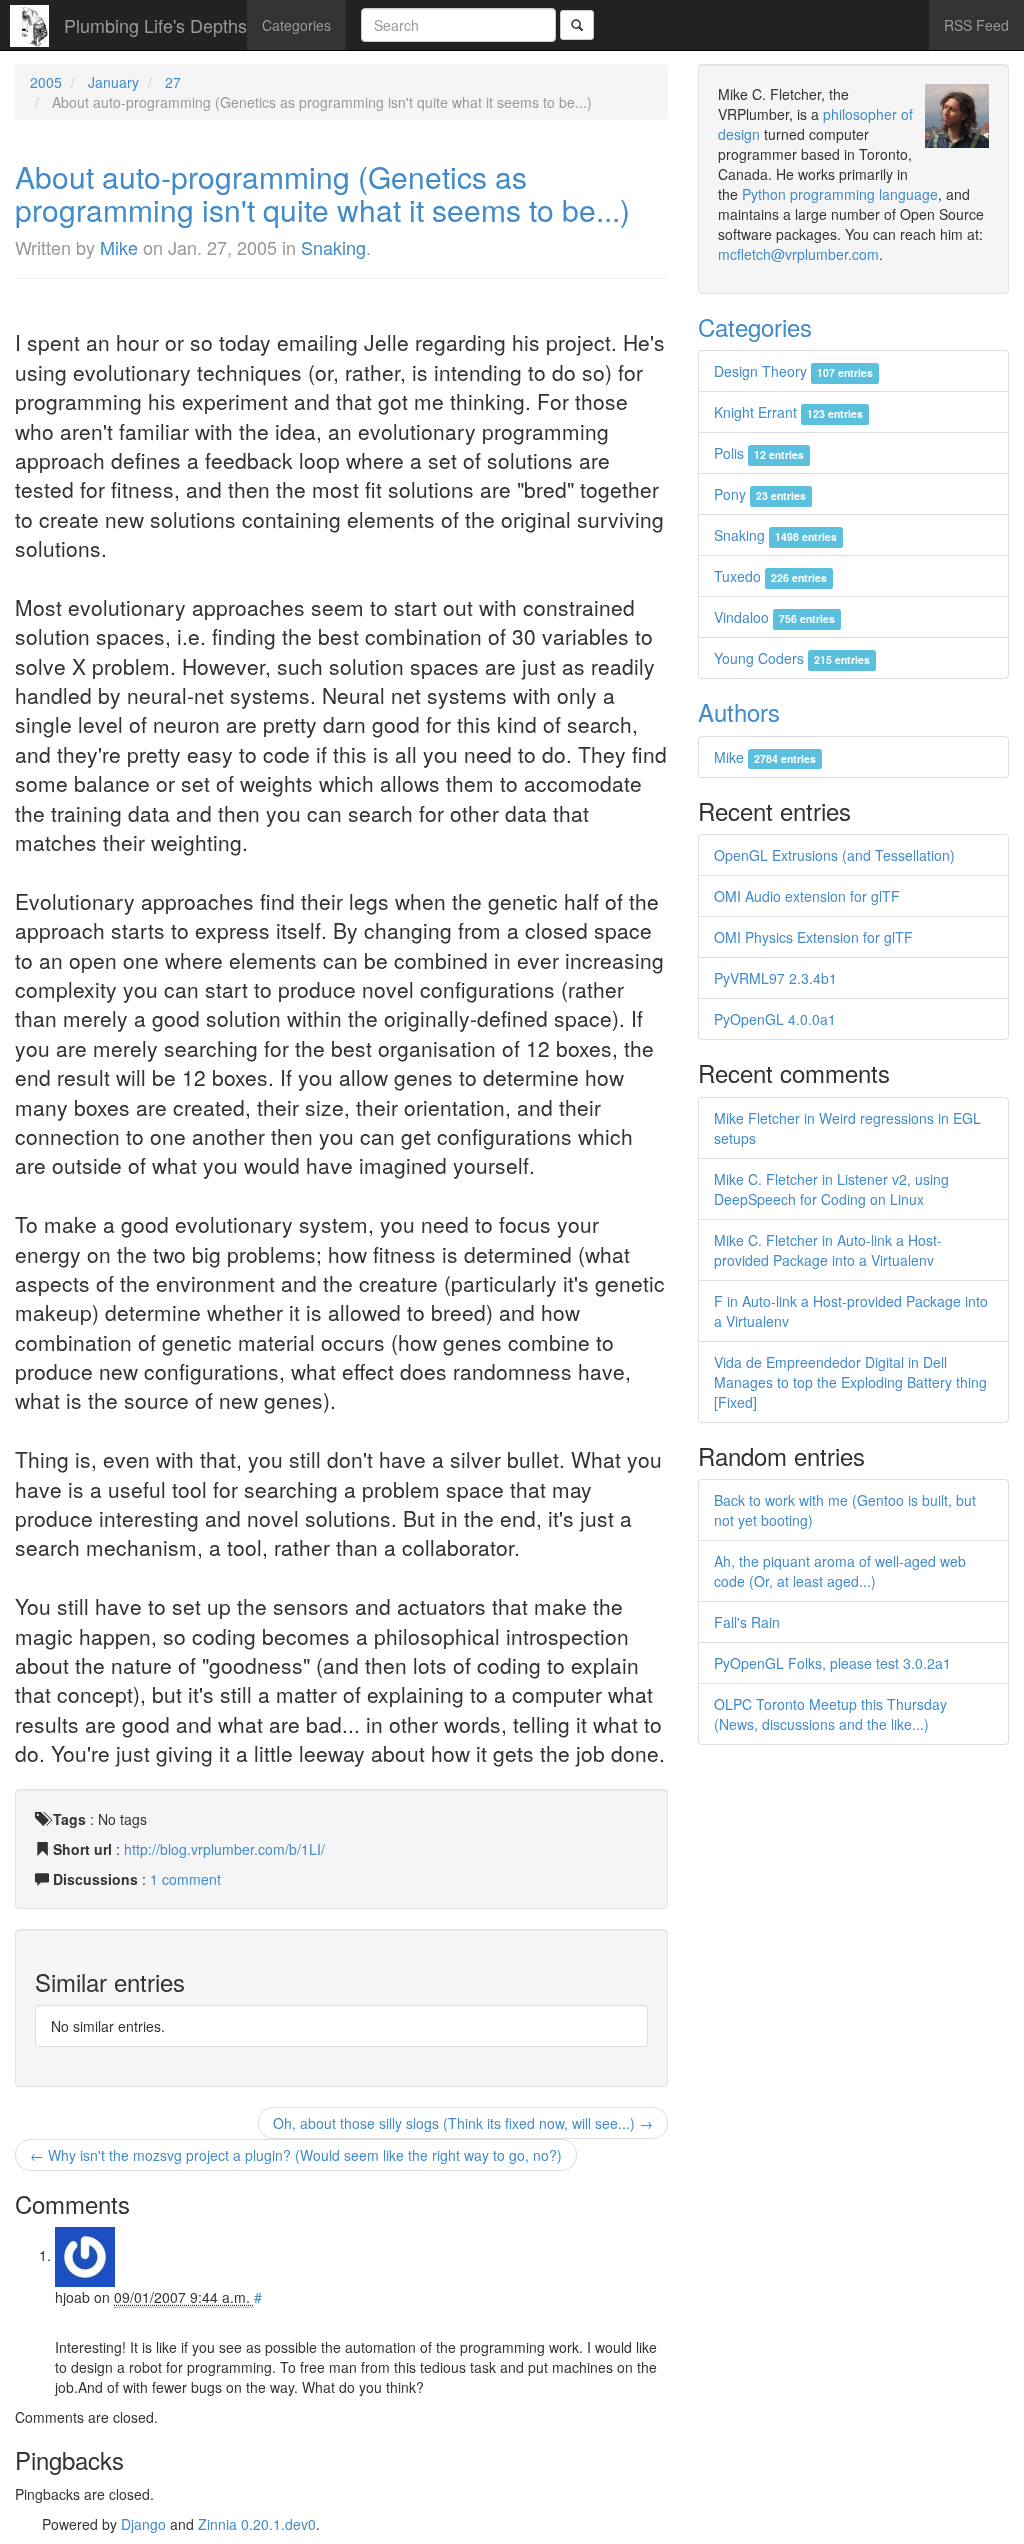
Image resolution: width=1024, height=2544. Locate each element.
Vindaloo (774, 617)
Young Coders (792, 658)
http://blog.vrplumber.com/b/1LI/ (224, 1849)
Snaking (333, 247)
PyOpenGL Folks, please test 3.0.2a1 (832, 1663)
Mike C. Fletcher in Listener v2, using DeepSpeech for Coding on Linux (831, 1189)
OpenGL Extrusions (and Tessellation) (834, 855)
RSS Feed (976, 25)
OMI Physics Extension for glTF (813, 937)
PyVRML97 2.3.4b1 (775, 978)
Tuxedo (770, 576)
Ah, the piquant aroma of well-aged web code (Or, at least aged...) (840, 1571)
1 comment (185, 1879)
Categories (296, 25)
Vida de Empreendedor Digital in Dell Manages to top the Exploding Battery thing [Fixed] (850, 1382)
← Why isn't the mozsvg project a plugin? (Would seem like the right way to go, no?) (296, 2155)
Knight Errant (788, 412)
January (113, 82)
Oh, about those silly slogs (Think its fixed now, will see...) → (463, 2123)
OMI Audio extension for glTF (807, 896)
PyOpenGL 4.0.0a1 (775, 1019)
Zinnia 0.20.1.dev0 (257, 2524)
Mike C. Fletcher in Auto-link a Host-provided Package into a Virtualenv (828, 1250)
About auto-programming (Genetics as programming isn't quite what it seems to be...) (322, 193)
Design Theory (793, 371)
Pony (760, 494)
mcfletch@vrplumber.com (798, 254)
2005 (46, 82)
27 (173, 82)
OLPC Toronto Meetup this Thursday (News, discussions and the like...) (830, 1714)
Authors (739, 711)
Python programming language (840, 194)
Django (143, 2524)
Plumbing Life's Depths (155, 25)
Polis (759, 453)
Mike (119, 247)
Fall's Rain (747, 1622)
